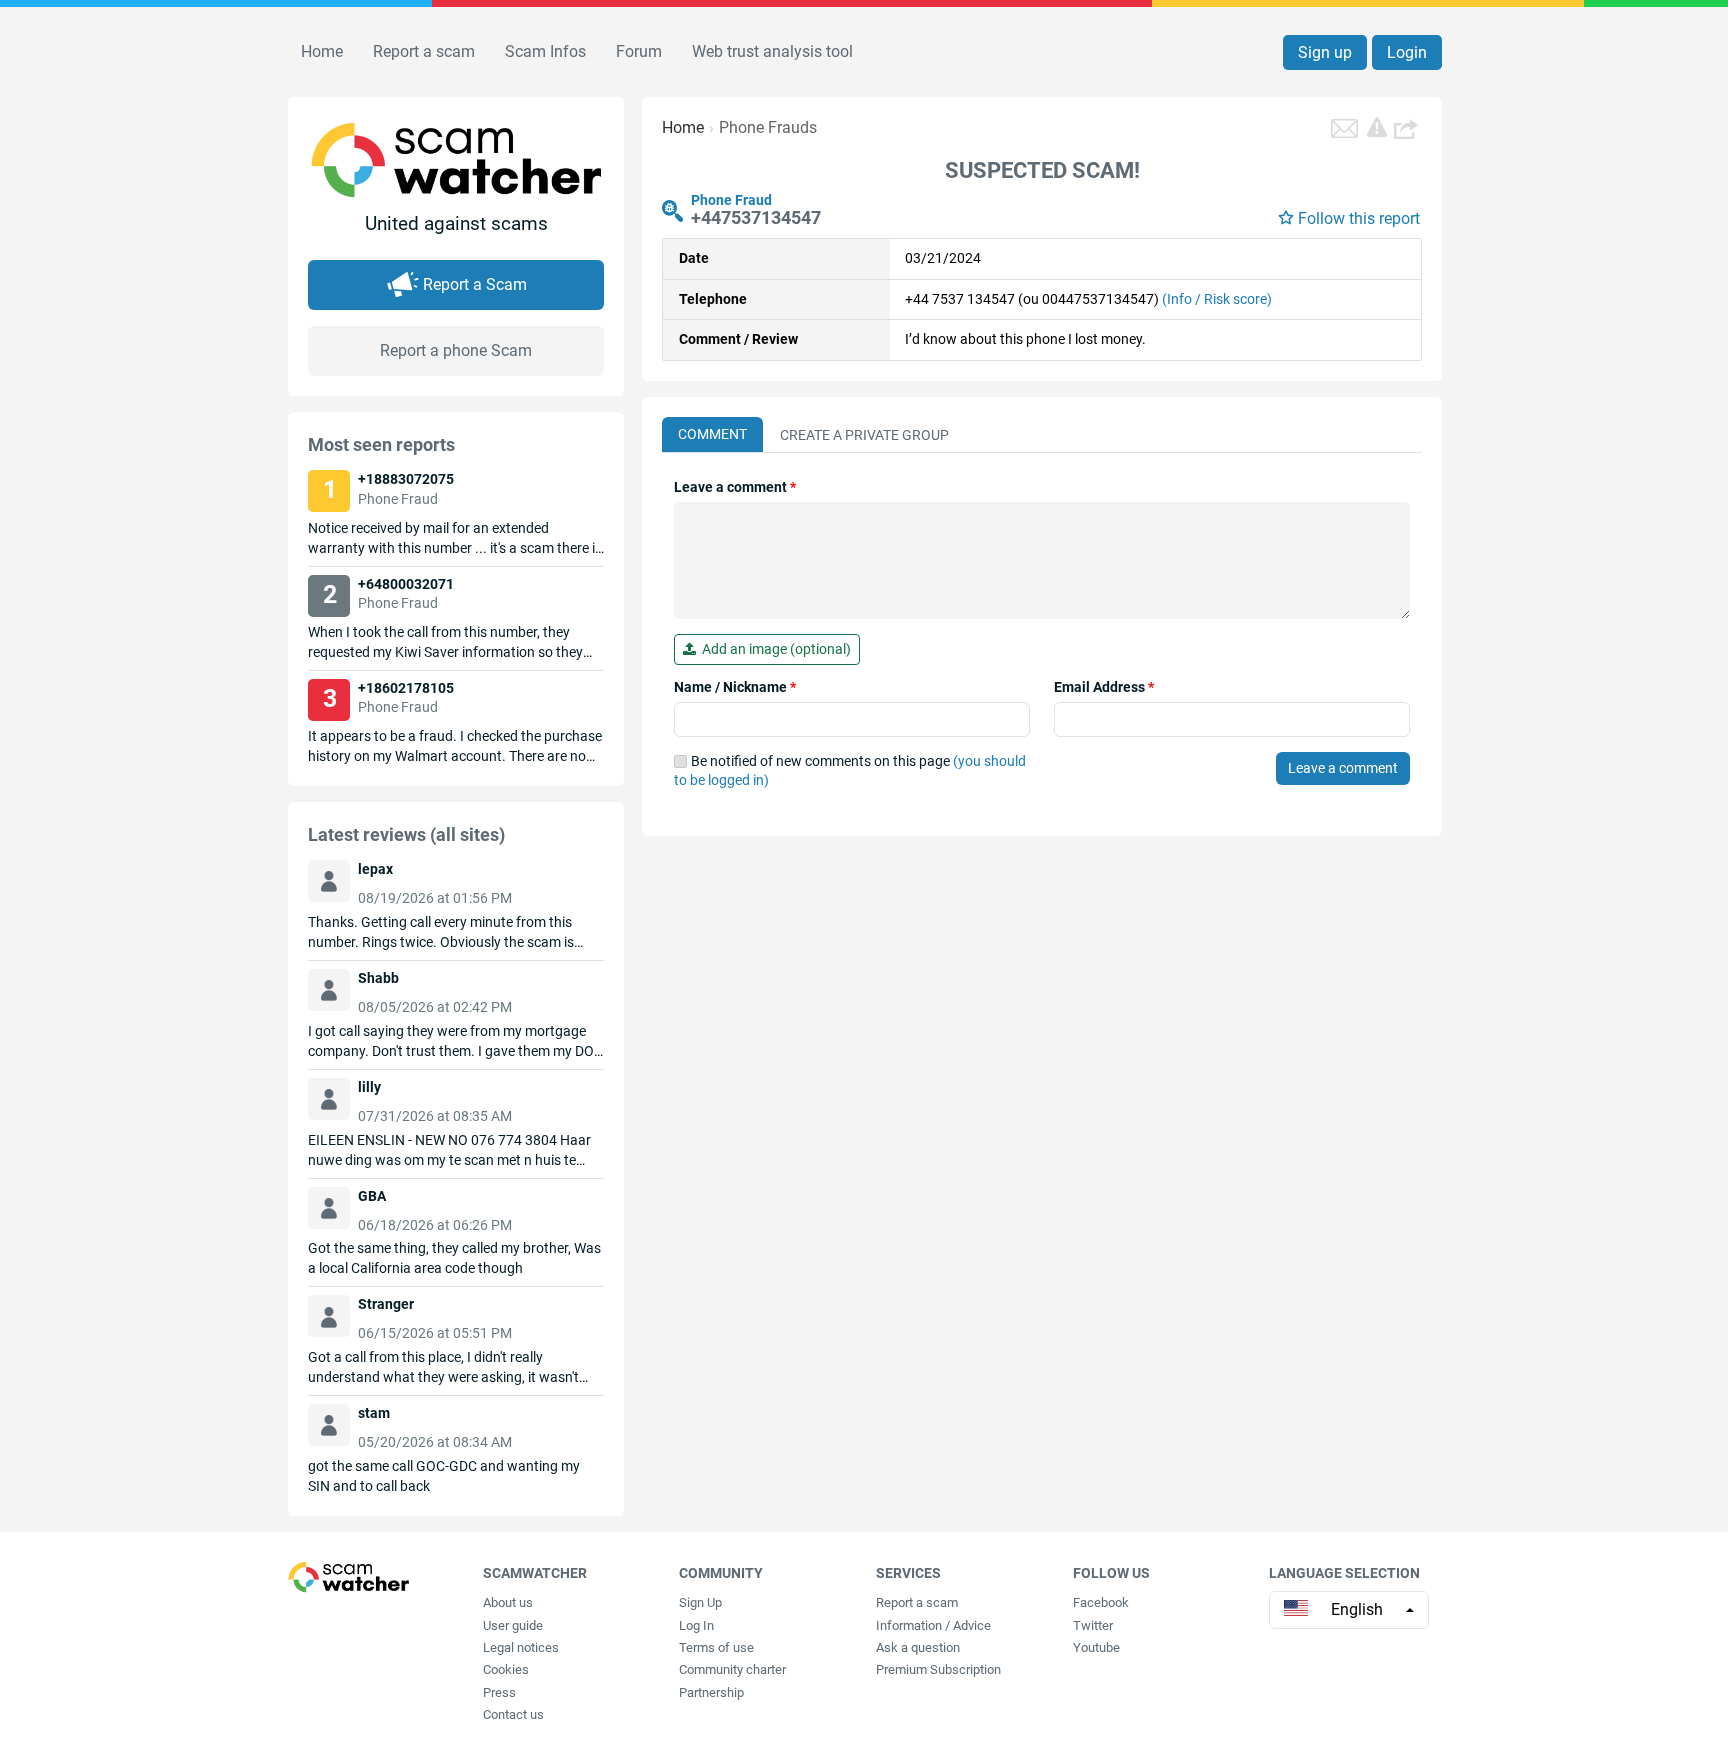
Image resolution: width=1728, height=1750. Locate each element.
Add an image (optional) (773, 649)
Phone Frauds (768, 127)
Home (322, 51)
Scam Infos (545, 51)
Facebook (1101, 1602)
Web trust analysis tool (772, 51)
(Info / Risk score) (1217, 299)
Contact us (513, 1714)
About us (508, 1602)
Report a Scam (475, 284)
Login (1407, 52)
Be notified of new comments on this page (850, 771)
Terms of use (716, 1647)
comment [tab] (712, 434)
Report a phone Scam (456, 350)
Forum (639, 51)
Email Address (1104, 687)
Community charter (732, 1669)
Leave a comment (735, 487)
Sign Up (700, 1602)
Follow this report (1359, 218)
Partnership (711, 1692)
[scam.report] (1377, 127)
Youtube (1096, 1647)
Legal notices (521, 1647)
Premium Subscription (938, 1669)
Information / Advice (933, 1625)
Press (499, 1692)
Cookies (506, 1669)
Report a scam (424, 51)
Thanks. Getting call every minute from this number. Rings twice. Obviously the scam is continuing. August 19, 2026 (441, 942)
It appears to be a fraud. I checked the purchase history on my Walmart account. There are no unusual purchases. (455, 756)
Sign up (1325, 52)
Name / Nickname (735, 687)
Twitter (1093, 1625)
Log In (696, 1625)
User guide (513, 1625)
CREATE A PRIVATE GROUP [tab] (864, 435)
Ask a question (918, 1647)
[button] (1408, 128)
